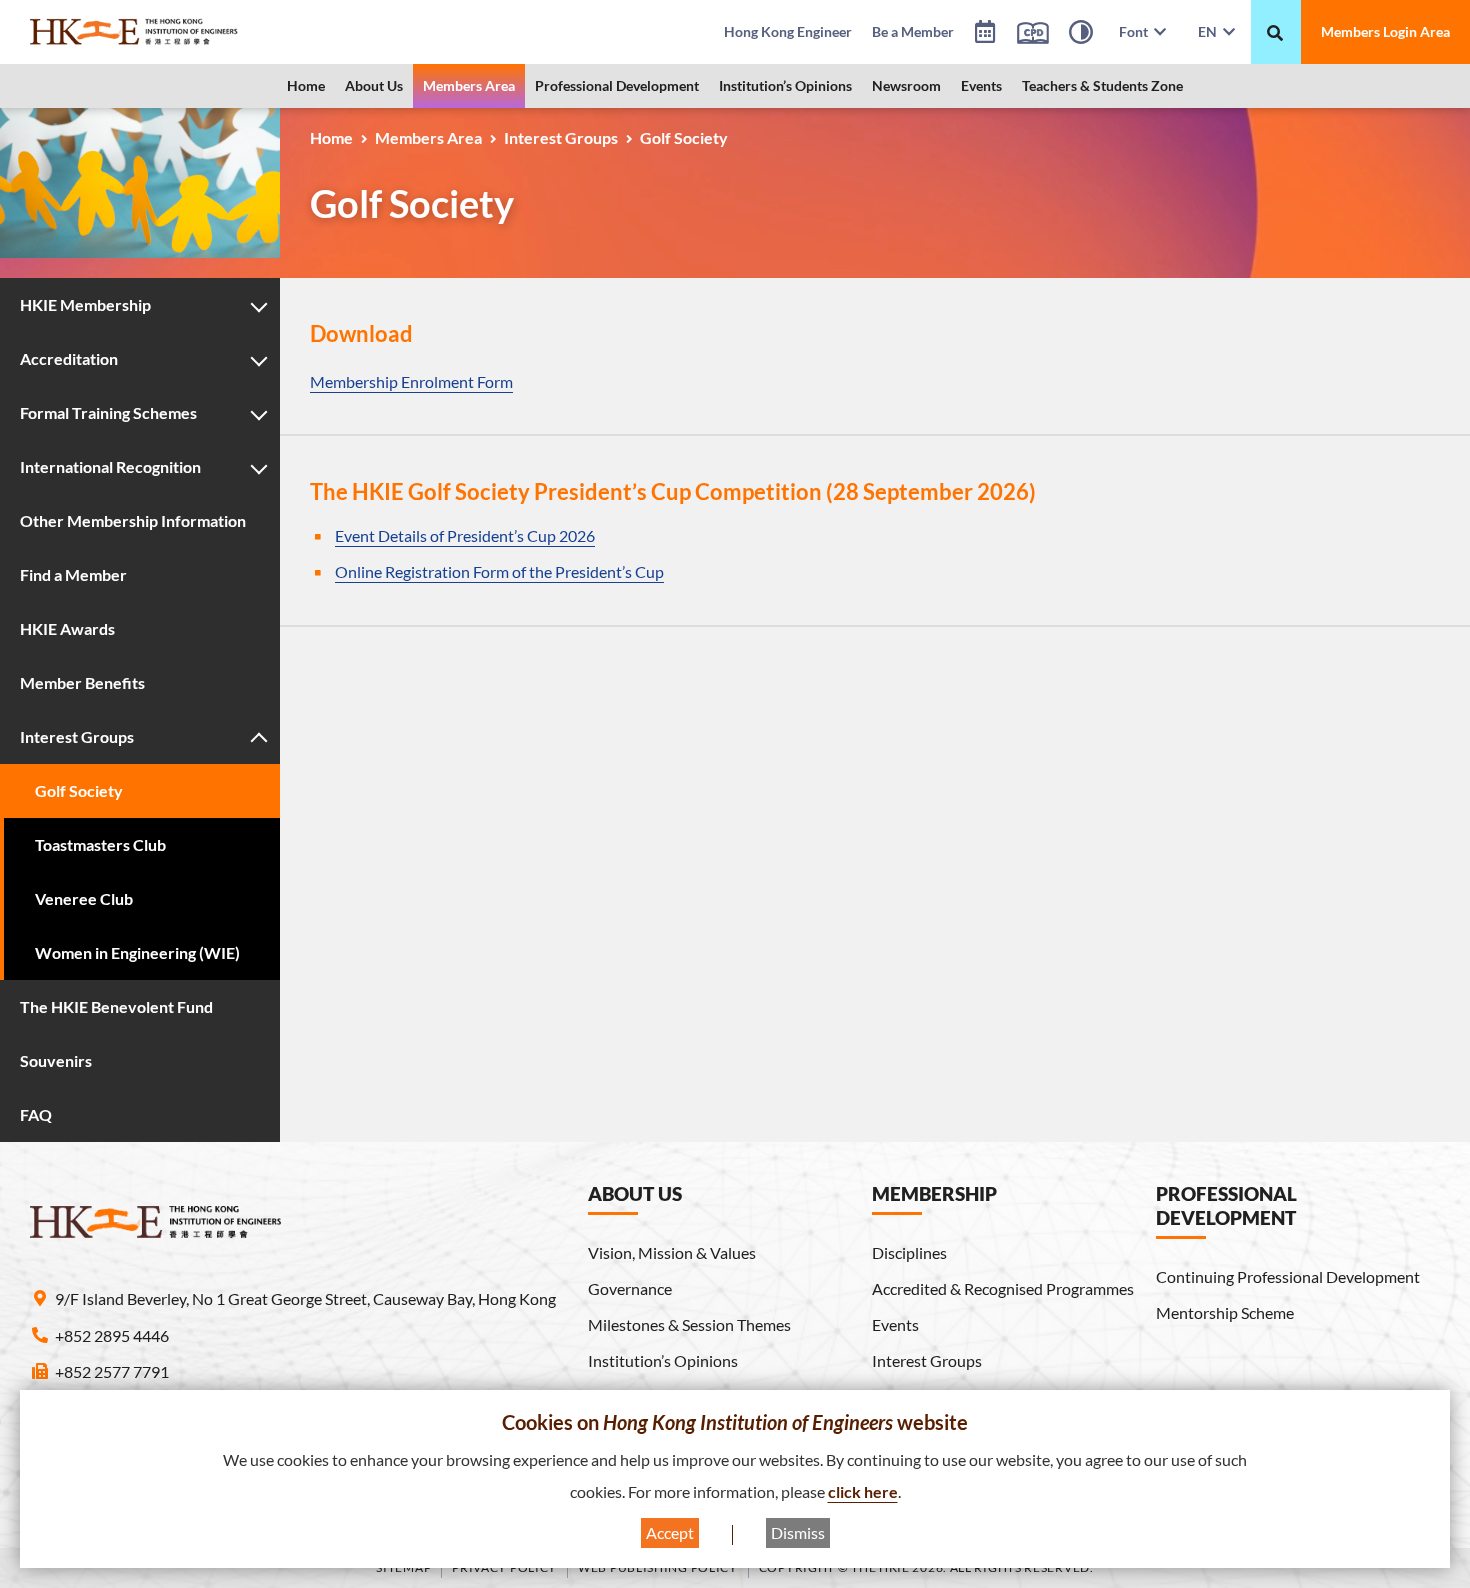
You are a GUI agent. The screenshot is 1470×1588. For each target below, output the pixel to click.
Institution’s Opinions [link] (785, 85)
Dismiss (798, 1532)
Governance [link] (630, 1288)
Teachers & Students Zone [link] (1102, 85)
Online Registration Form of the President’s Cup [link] (499, 571)
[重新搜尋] (1275, 33)
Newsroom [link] (906, 85)
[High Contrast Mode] (1081, 35)
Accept (670, 1532)
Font (1136, 31)
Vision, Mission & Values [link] (672, 1252)
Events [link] (981, 85)
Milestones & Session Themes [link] (689, 1324)
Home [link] (306, 85)
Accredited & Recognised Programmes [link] (1003, 1288)
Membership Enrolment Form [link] (411, 381)
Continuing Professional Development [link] (1288, 1276)
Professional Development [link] (617, 85)
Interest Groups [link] (561, 137)
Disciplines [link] (909, 1252)
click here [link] (863, 1491)
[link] (185, 32)
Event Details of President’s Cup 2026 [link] (465, 535)
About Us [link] (374, 85)
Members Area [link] (469, 85)
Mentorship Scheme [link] (1225, 1312)
